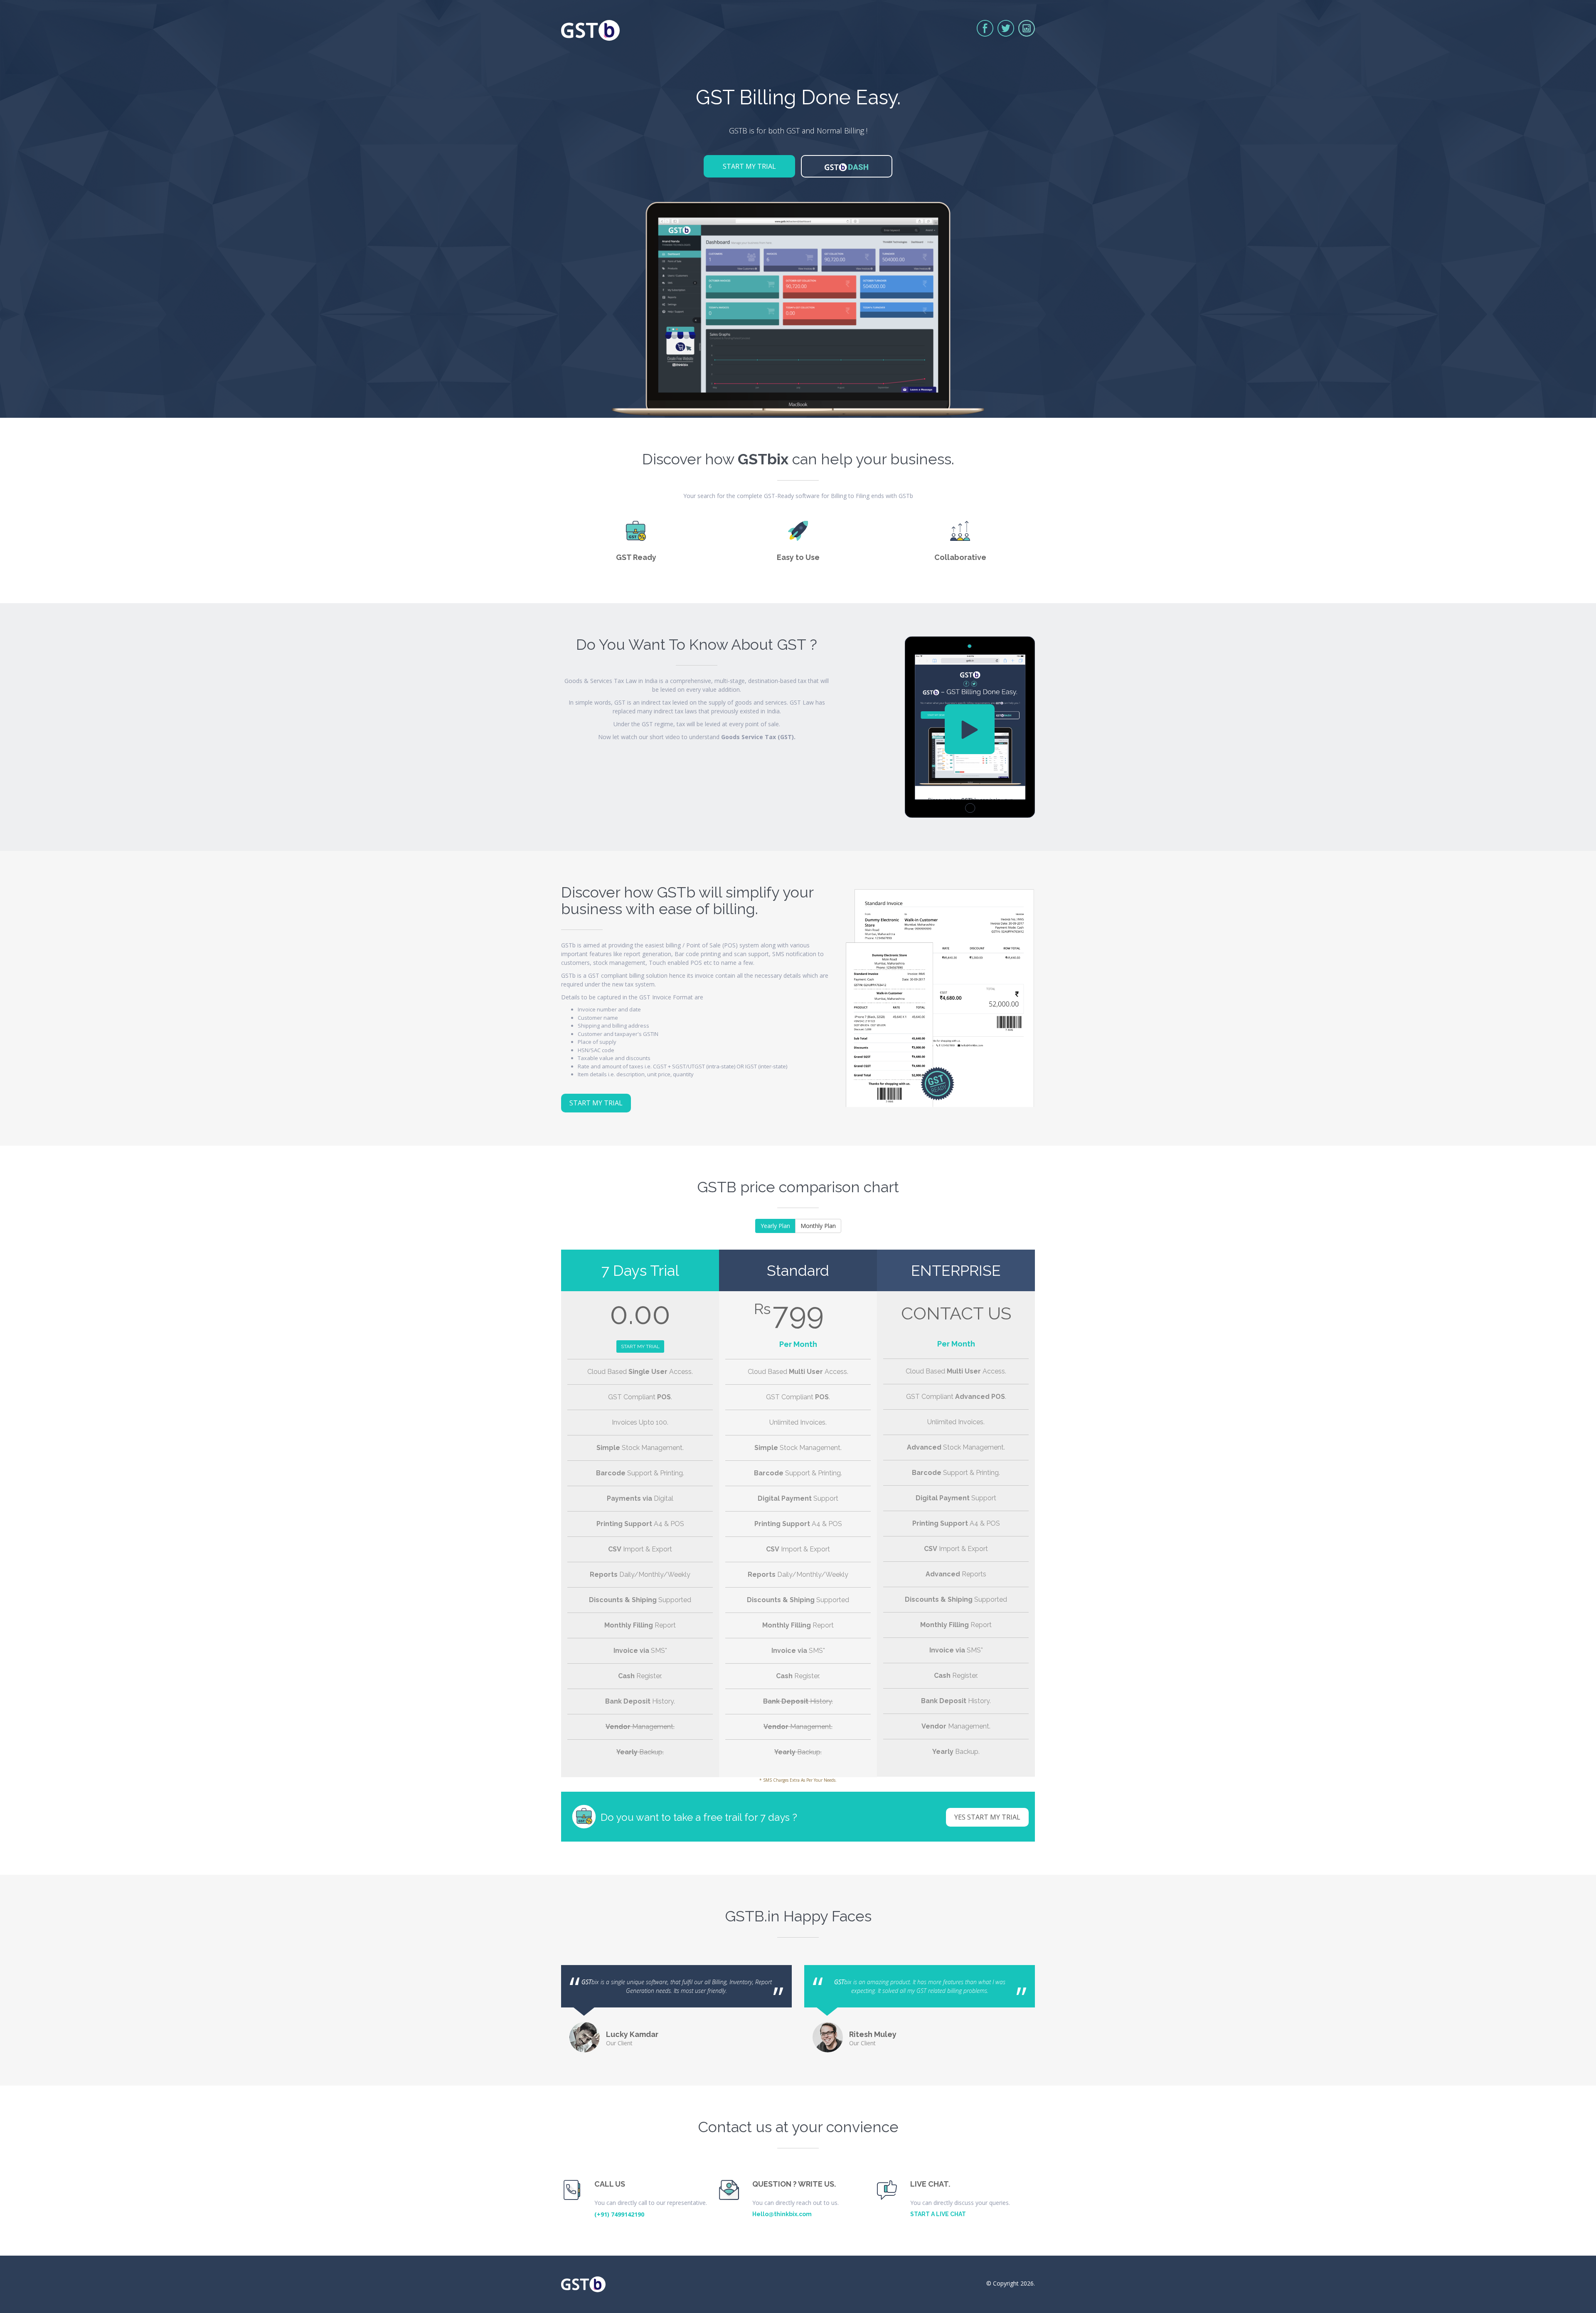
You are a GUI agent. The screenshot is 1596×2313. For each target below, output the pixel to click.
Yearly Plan (775, 1226)
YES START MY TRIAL (987, 1817)
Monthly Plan (818, 1226)
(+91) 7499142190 (619, 2214)
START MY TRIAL (749, 166)
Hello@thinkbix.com (782, 2214)
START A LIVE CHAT (938, 2214)
